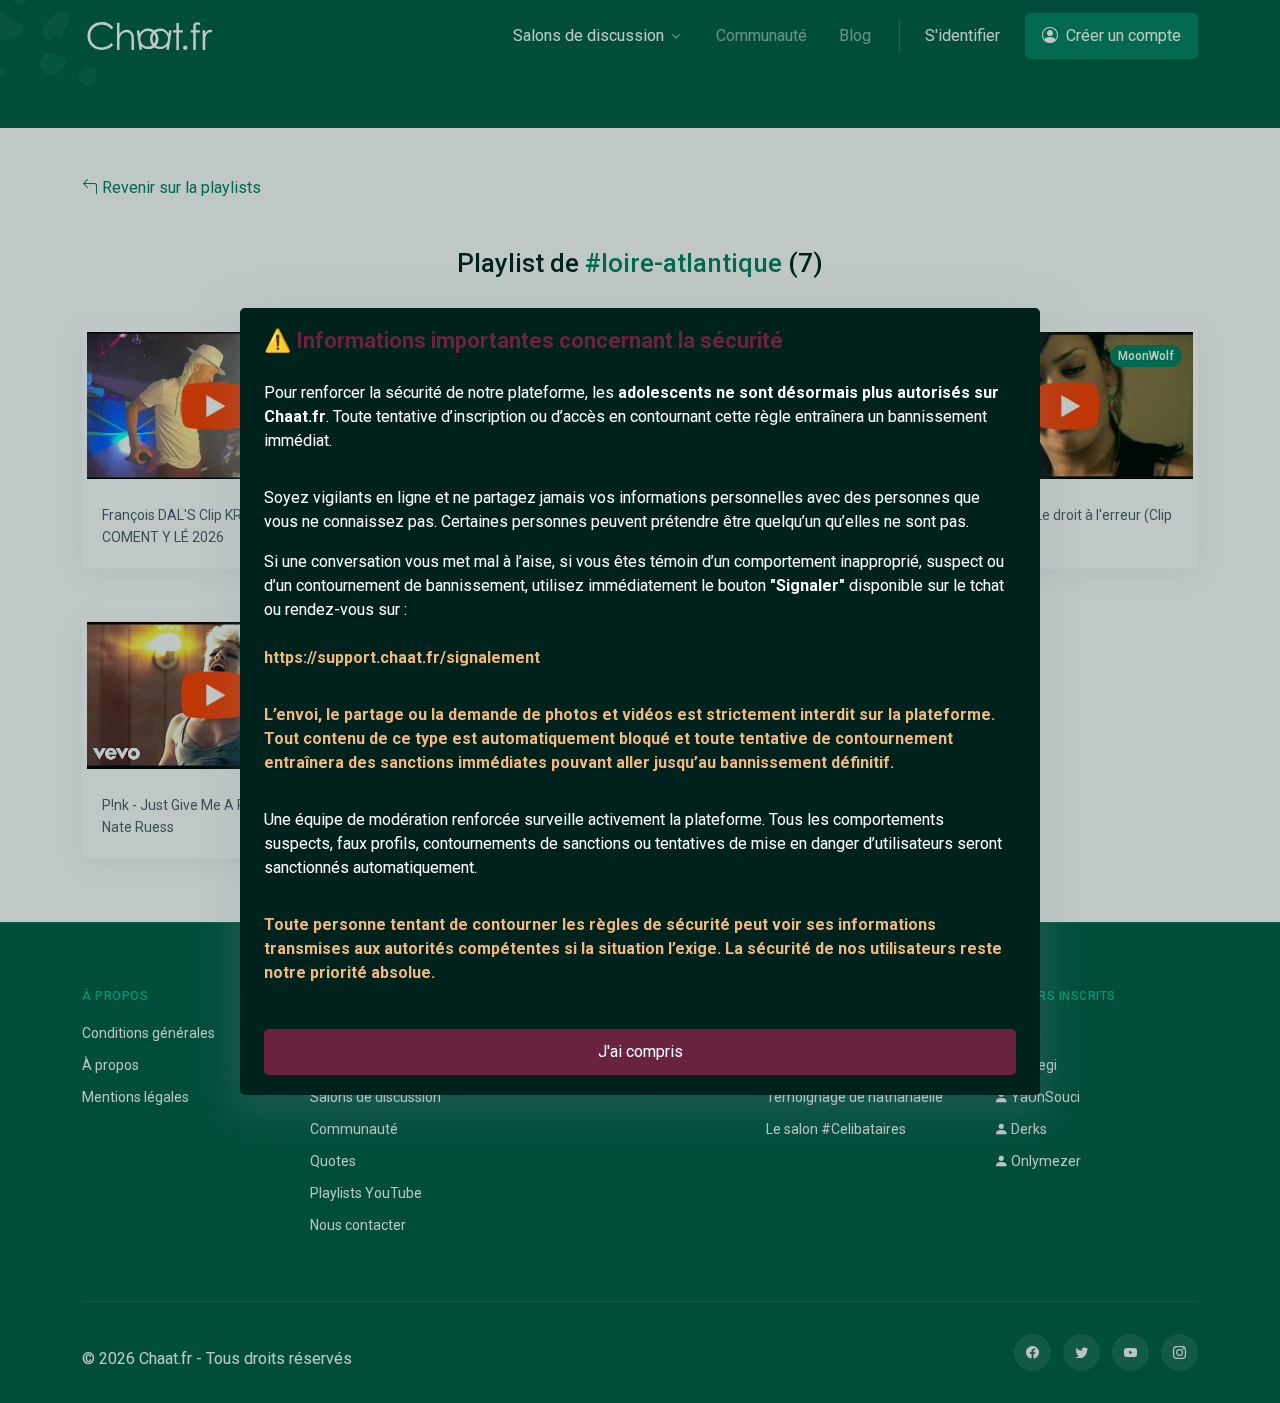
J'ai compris (640, 1051)
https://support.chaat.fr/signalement (402, 657)
